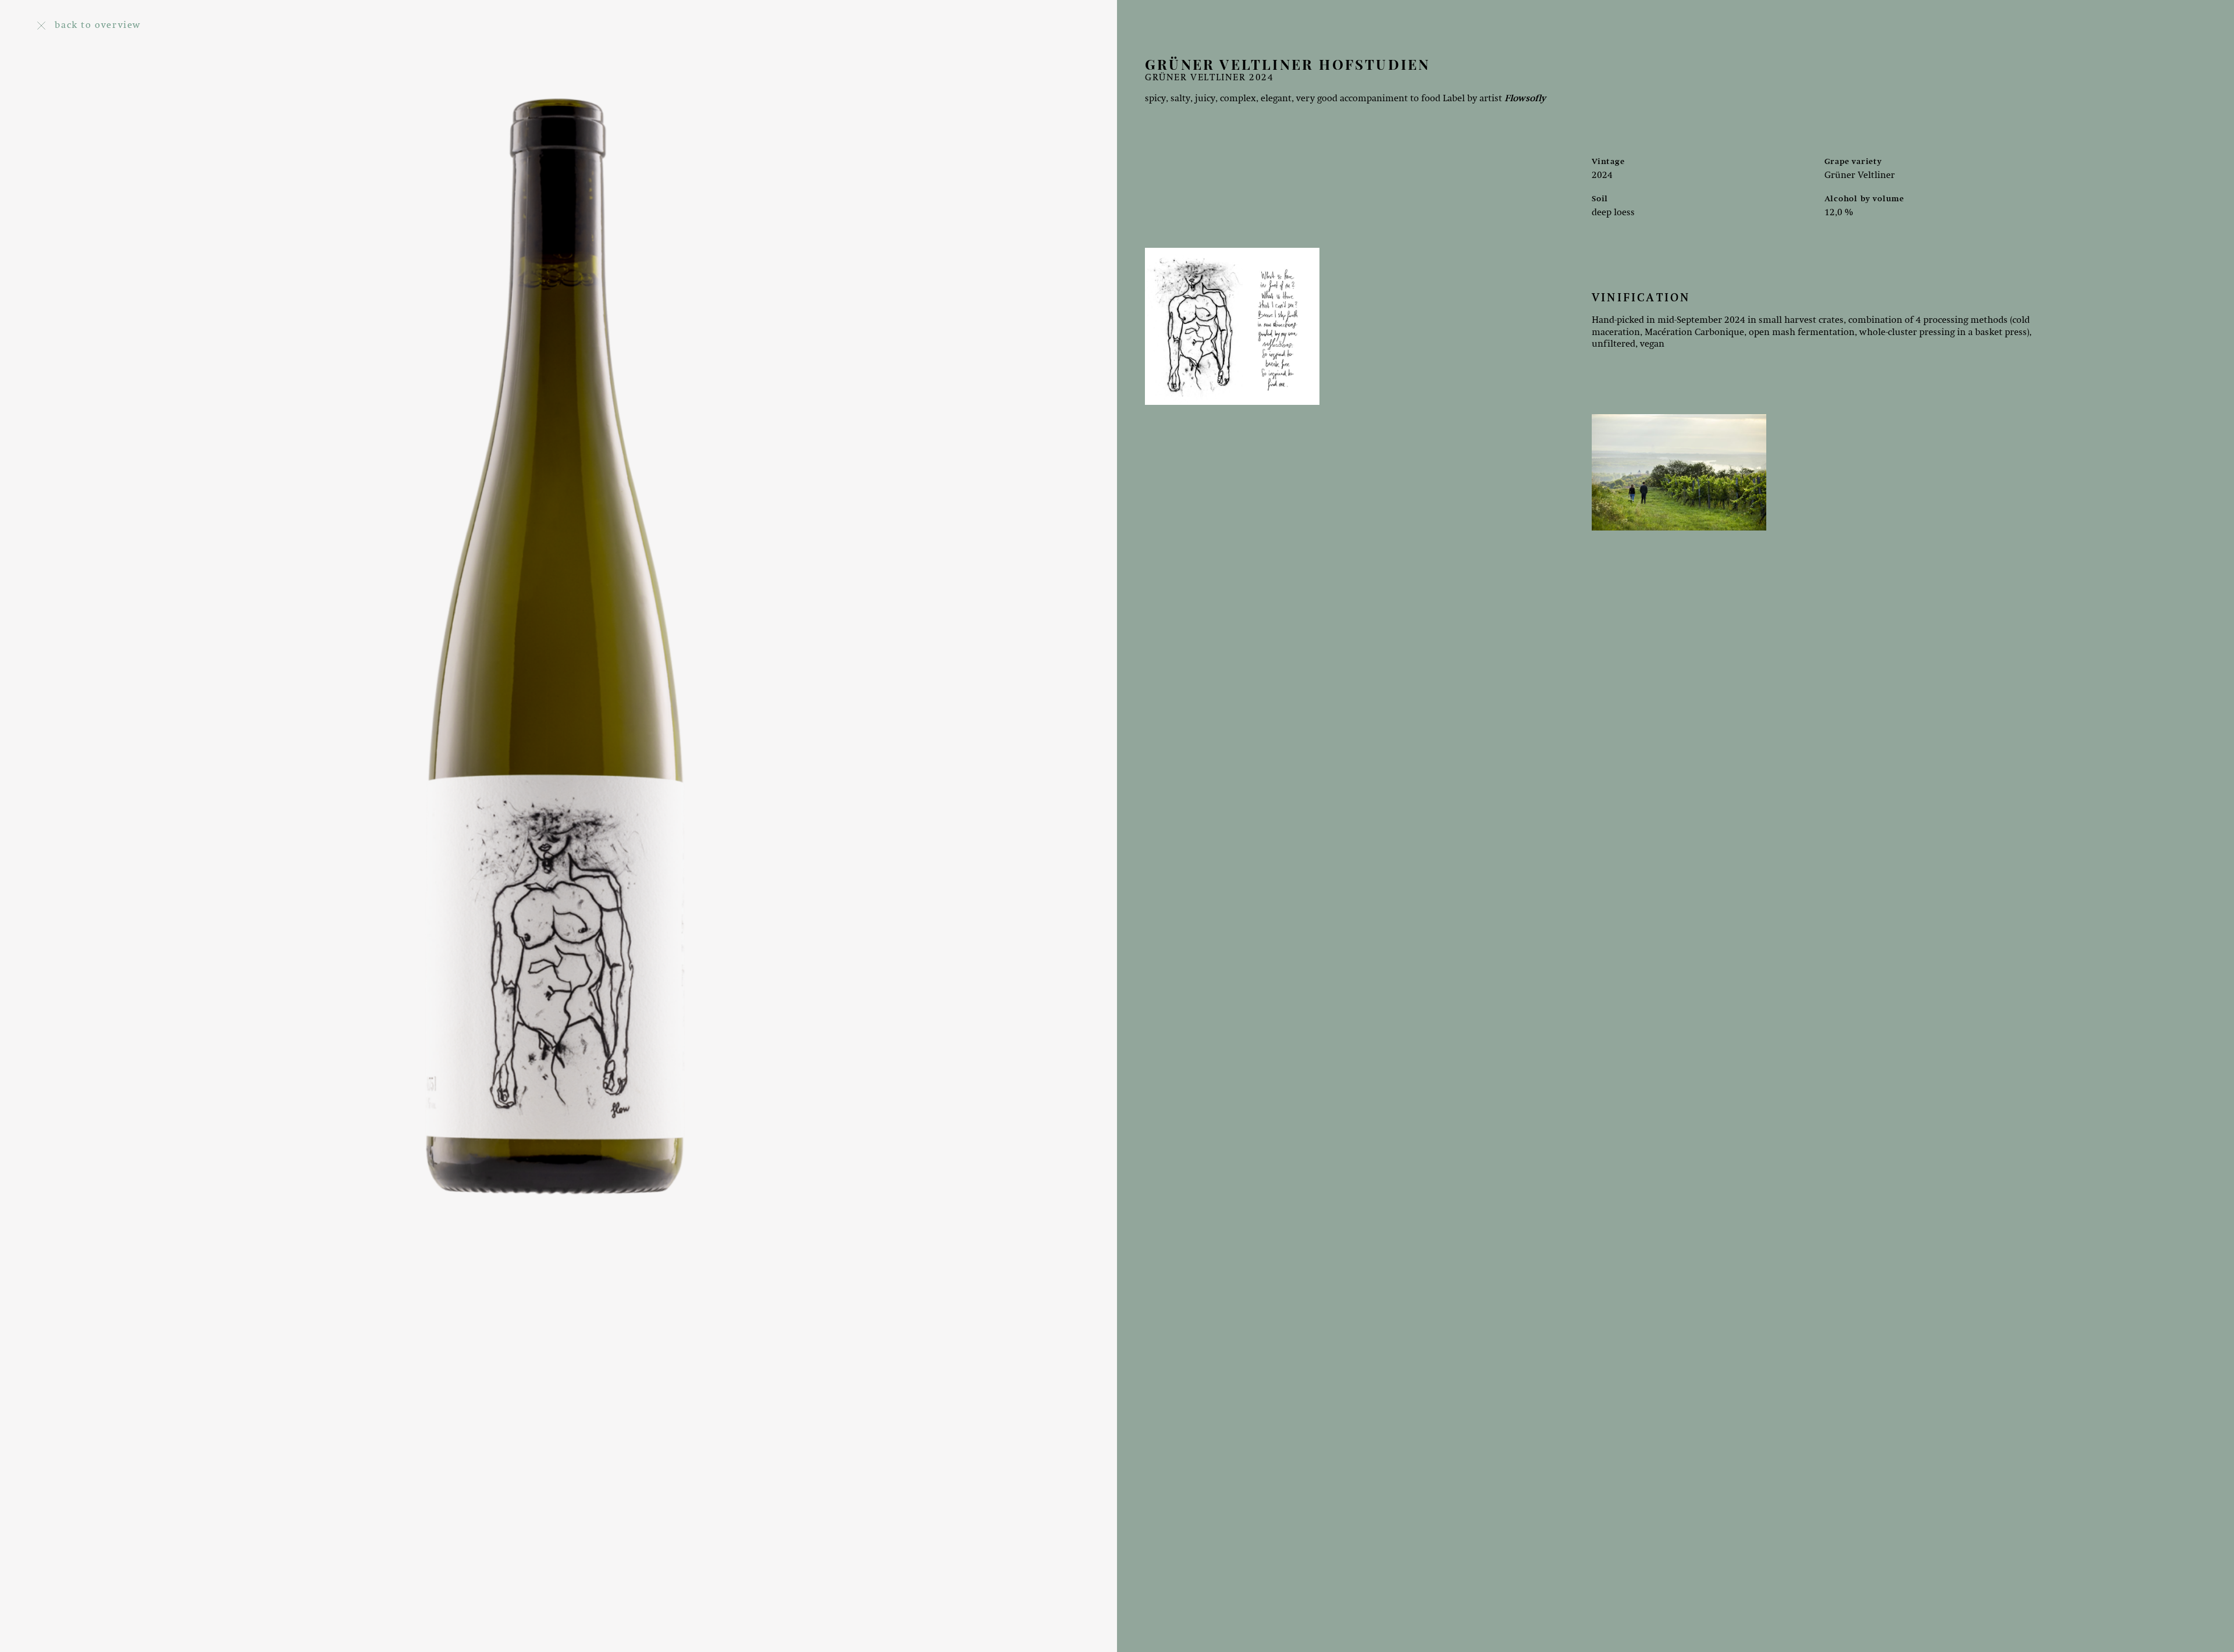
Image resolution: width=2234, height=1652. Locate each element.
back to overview (98, 26)
